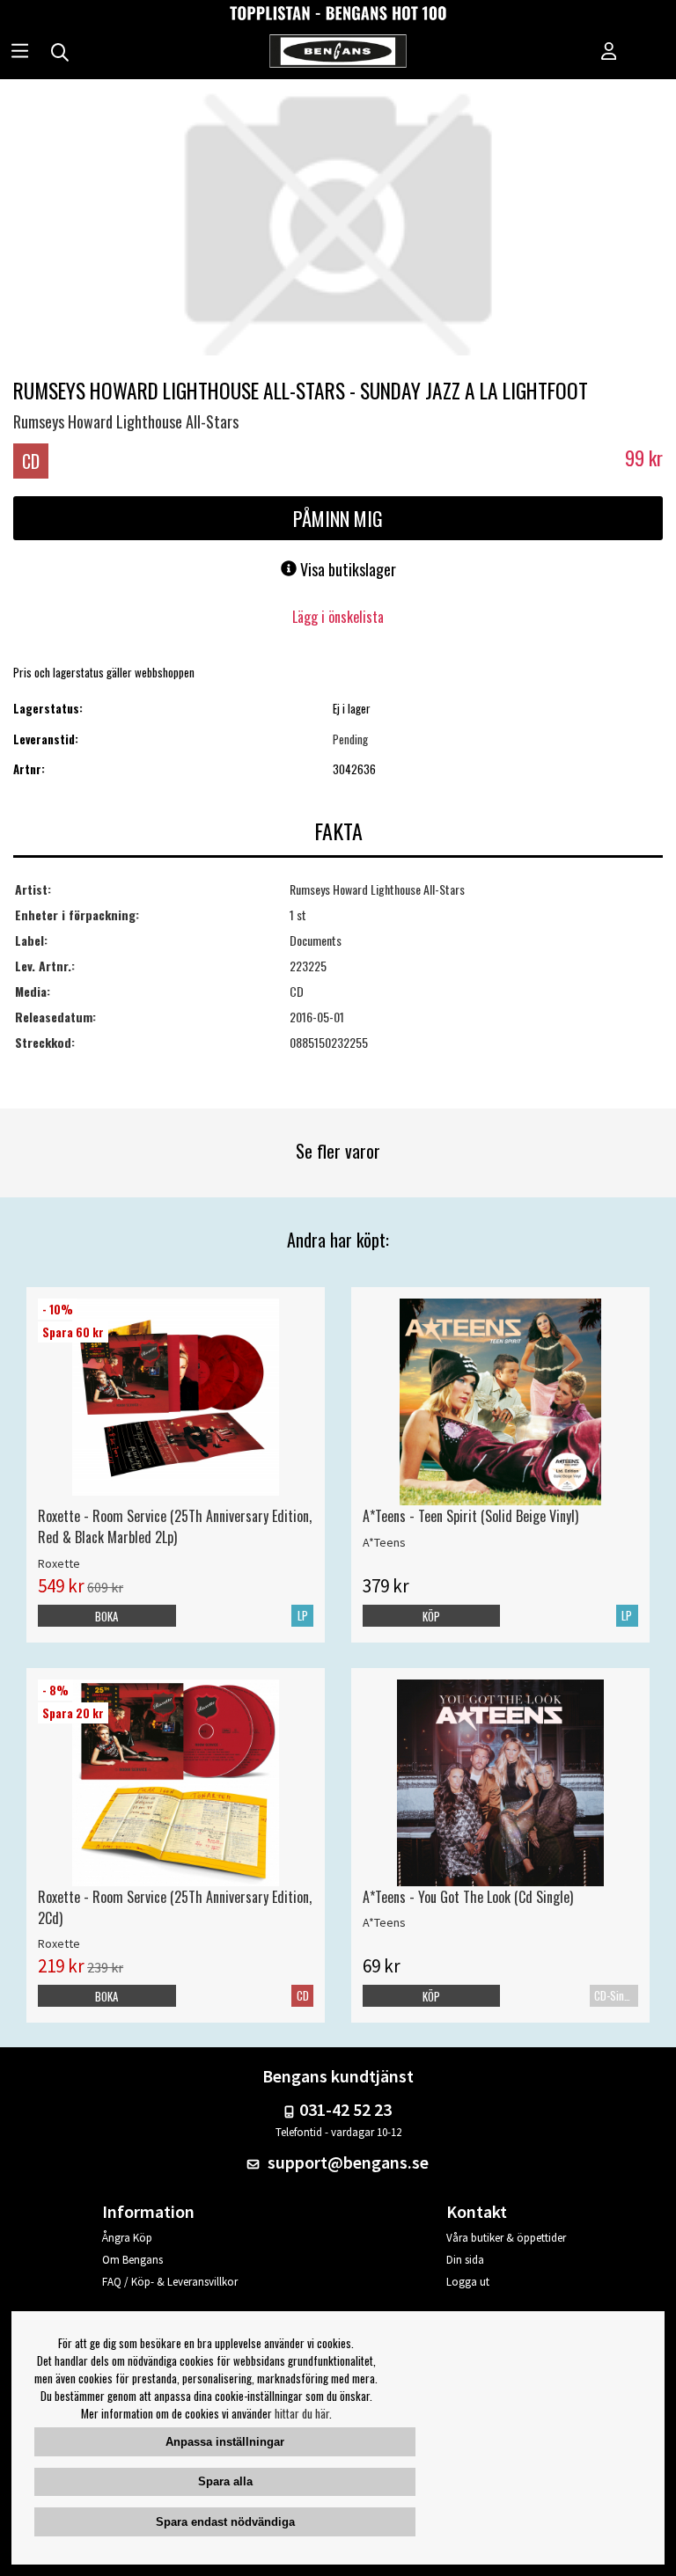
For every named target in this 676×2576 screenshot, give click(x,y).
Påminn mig (338, 518)
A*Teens (384, 1542)
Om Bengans (132, 2260)
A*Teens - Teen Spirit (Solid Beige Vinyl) (470, 1516)
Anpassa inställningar (225, 2442)
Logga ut (468, 2282)
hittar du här (302, 2413)
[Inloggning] (609, 53)
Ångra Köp (127, 2238)
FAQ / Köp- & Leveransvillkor (170, 2282)
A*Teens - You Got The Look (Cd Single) (468, 1897)
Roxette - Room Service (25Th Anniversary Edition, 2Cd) (175, 1907)
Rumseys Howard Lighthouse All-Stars (126, 421)
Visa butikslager (346, 569)
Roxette (59, 1563)
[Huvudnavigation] (20, 53)
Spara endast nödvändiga (225, 2522)
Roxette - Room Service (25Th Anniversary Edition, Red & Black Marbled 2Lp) (175, 1526)
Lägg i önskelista (338, 617)
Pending (350, 739)
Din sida (465, 2260)
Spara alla (225, 2481)
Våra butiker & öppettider (506, 2238)
